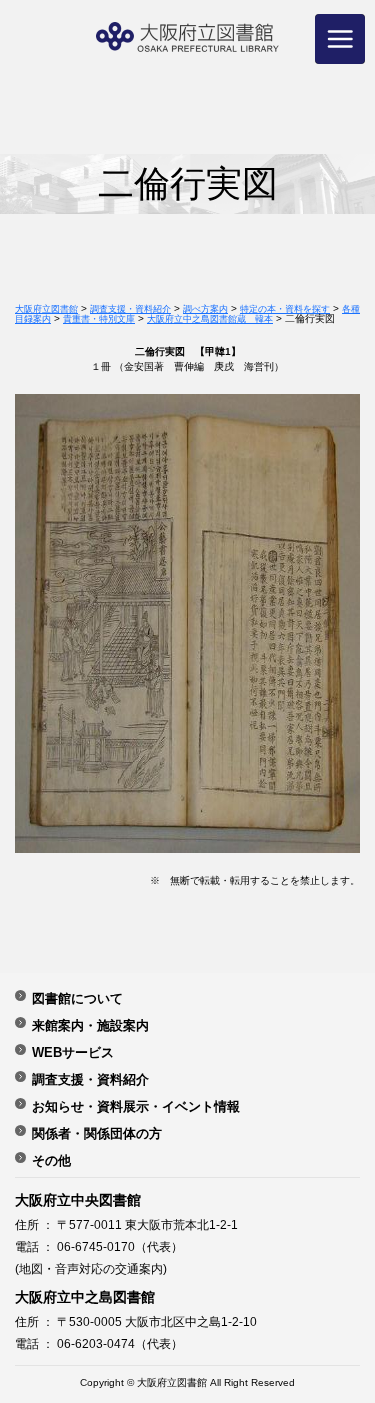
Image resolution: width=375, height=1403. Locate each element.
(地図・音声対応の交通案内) (91, 1269)
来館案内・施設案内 (90, 1025)
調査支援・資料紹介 (90, 1079)
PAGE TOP (342, 1333)
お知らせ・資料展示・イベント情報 (136, 1106)
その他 (51, 1160)
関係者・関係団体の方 (97, 1133)
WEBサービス (73, 1052)
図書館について (77, 998)
